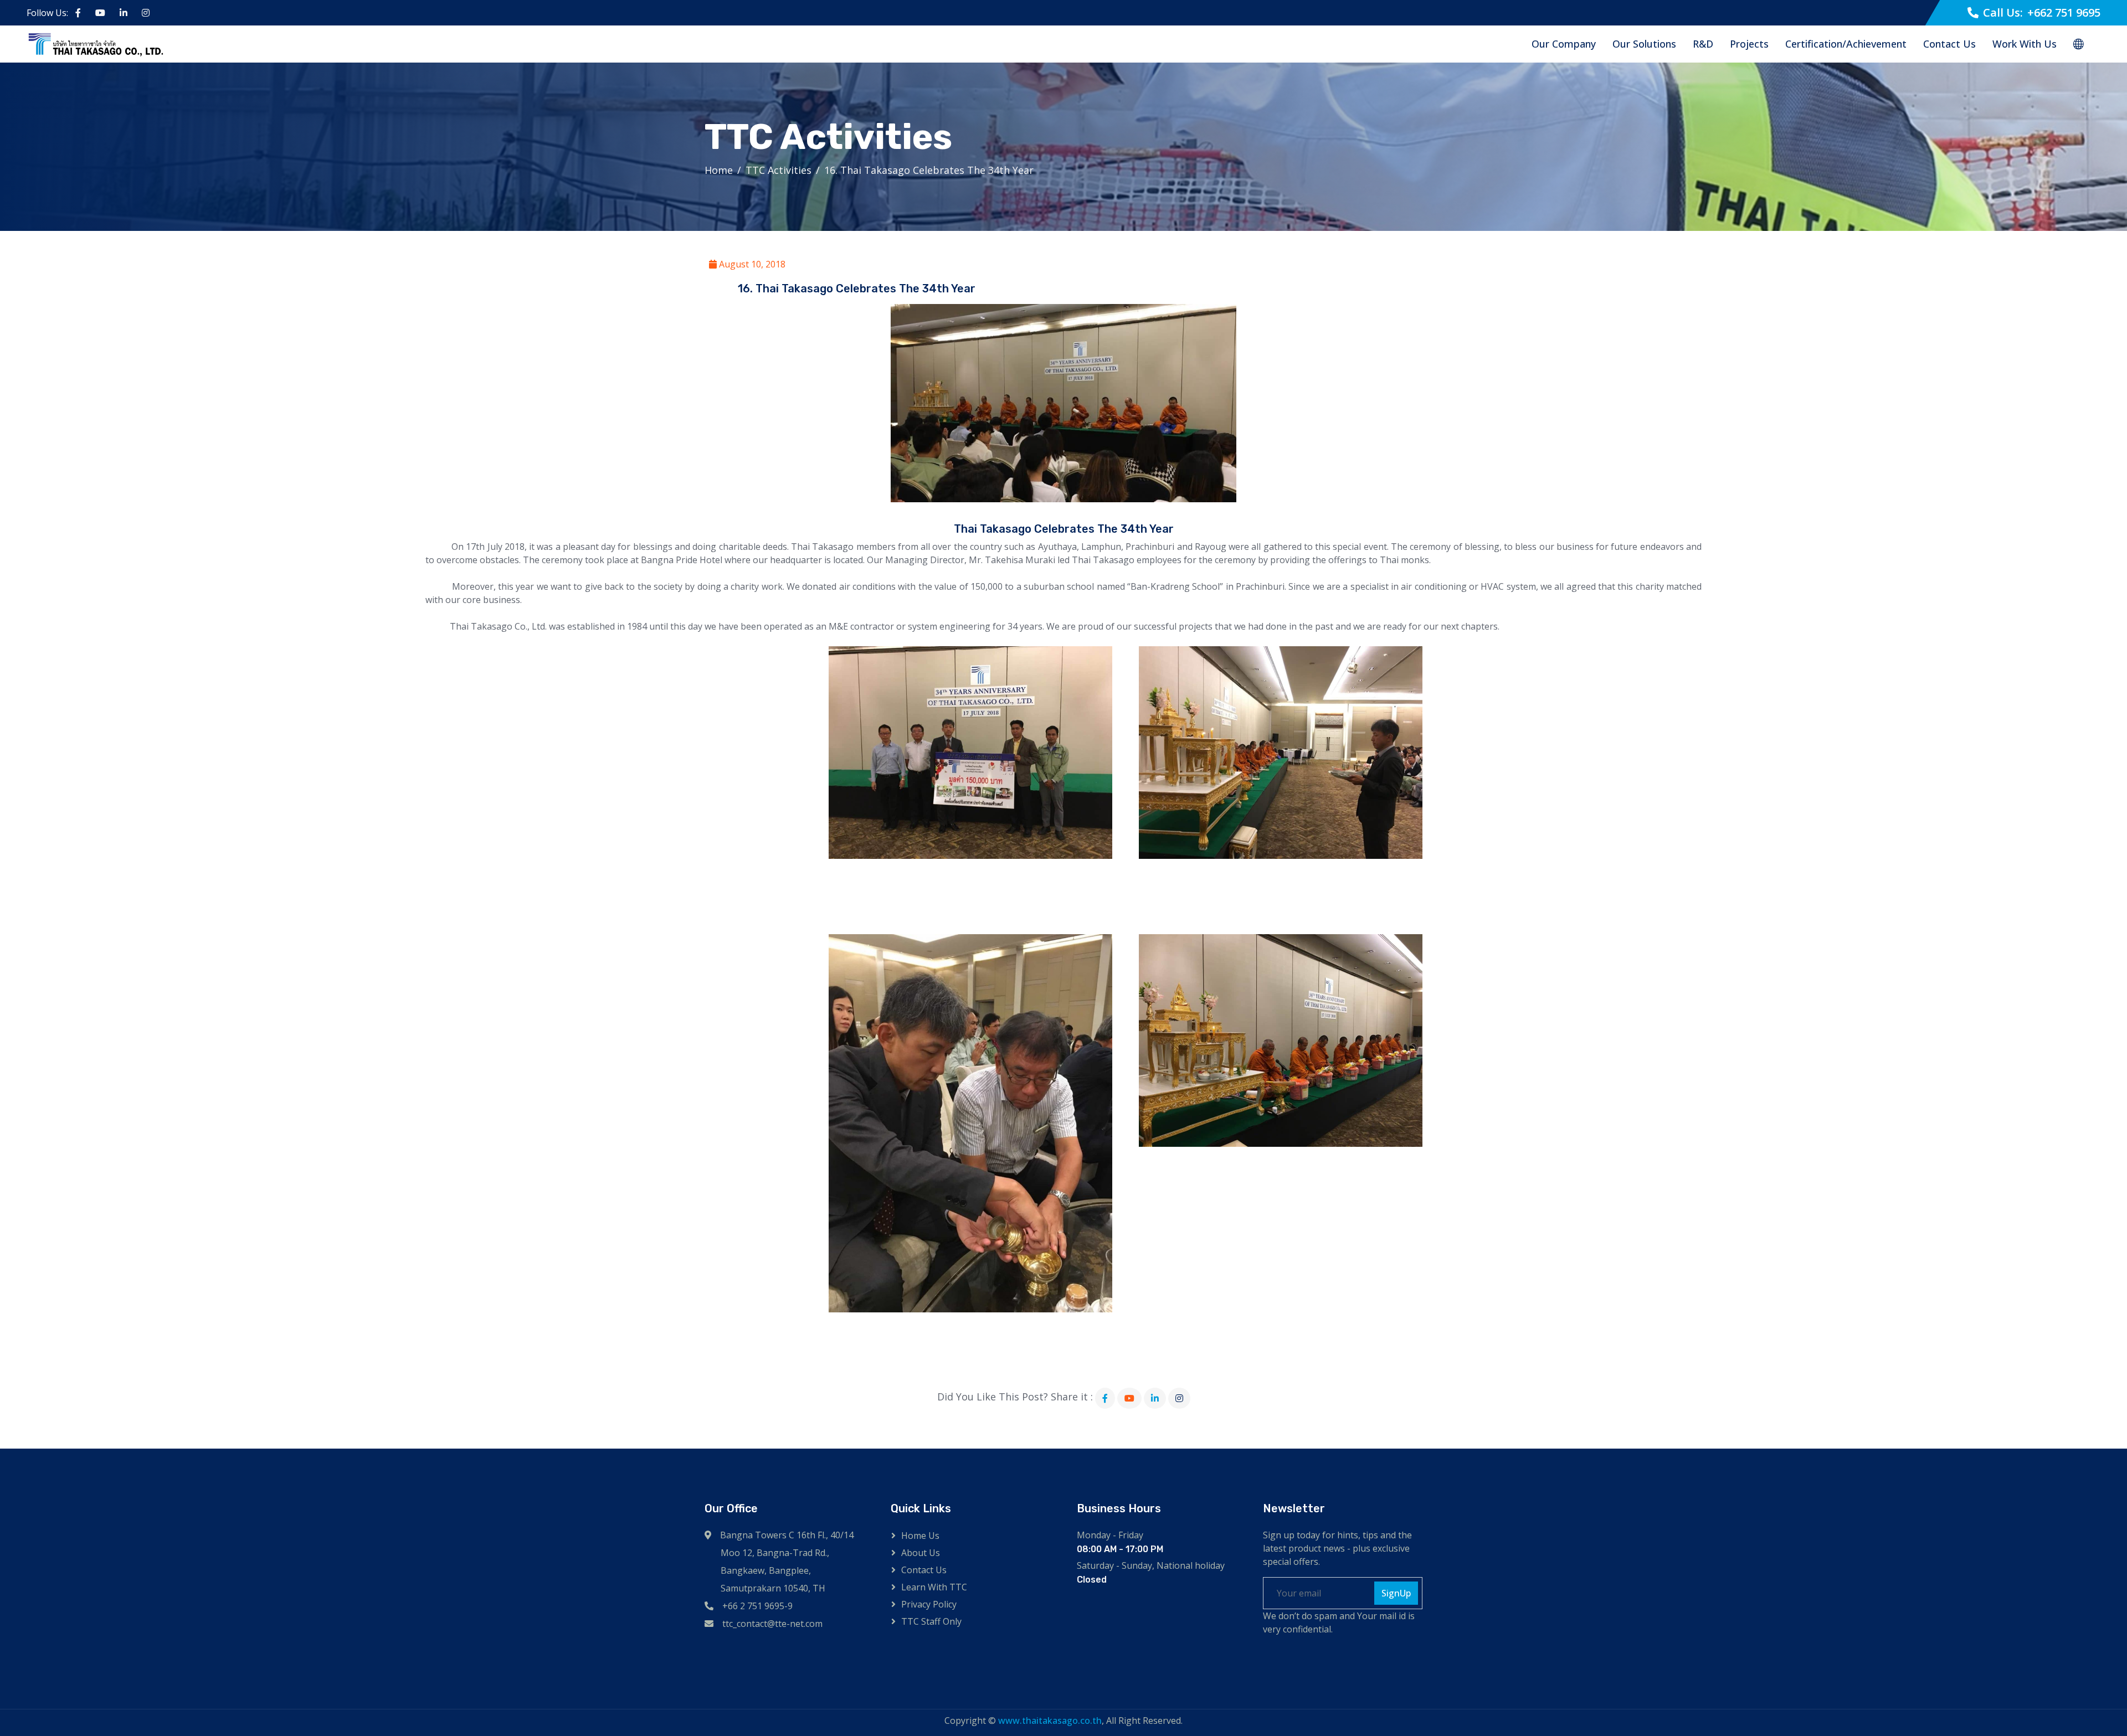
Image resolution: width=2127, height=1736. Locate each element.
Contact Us (1949, 44)
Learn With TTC (934, 1587)
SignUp (1396, 1593)
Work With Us (2025, 44)
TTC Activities (779, 170)
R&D (1703, 44)
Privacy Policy (929, 1604)
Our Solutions (1644, 44)
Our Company (1564, 44)
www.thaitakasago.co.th (1050, 1720)
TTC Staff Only (931, 1621)
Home (719, 170)
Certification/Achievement (1846, 44)
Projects (1749, 44)
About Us (921, 1553)
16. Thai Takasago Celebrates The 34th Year (929, 170)
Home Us (920, 1536)
